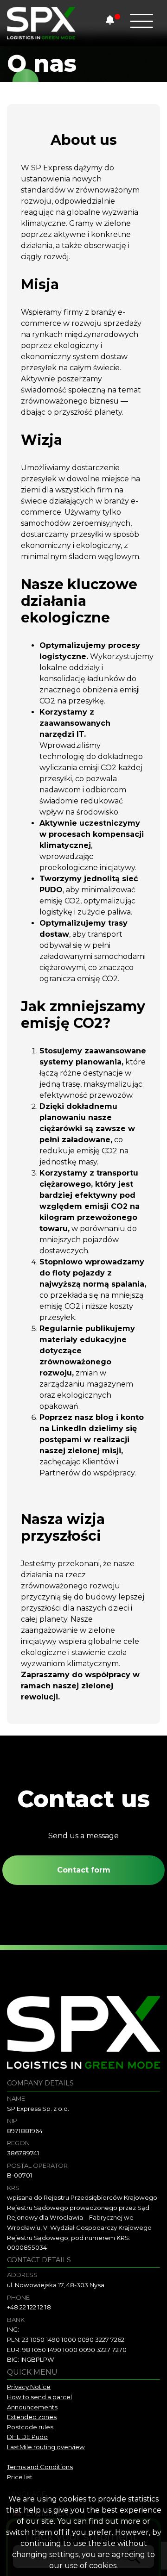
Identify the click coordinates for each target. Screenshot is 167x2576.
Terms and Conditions (40, 2467)
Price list (20, 2477)
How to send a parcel (39, 2397)
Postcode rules (30, 2427)
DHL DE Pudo (27, 2437)
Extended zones (32, 2417)
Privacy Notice (29, 2387)
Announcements (32, 2407)
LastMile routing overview (46, 2447)
